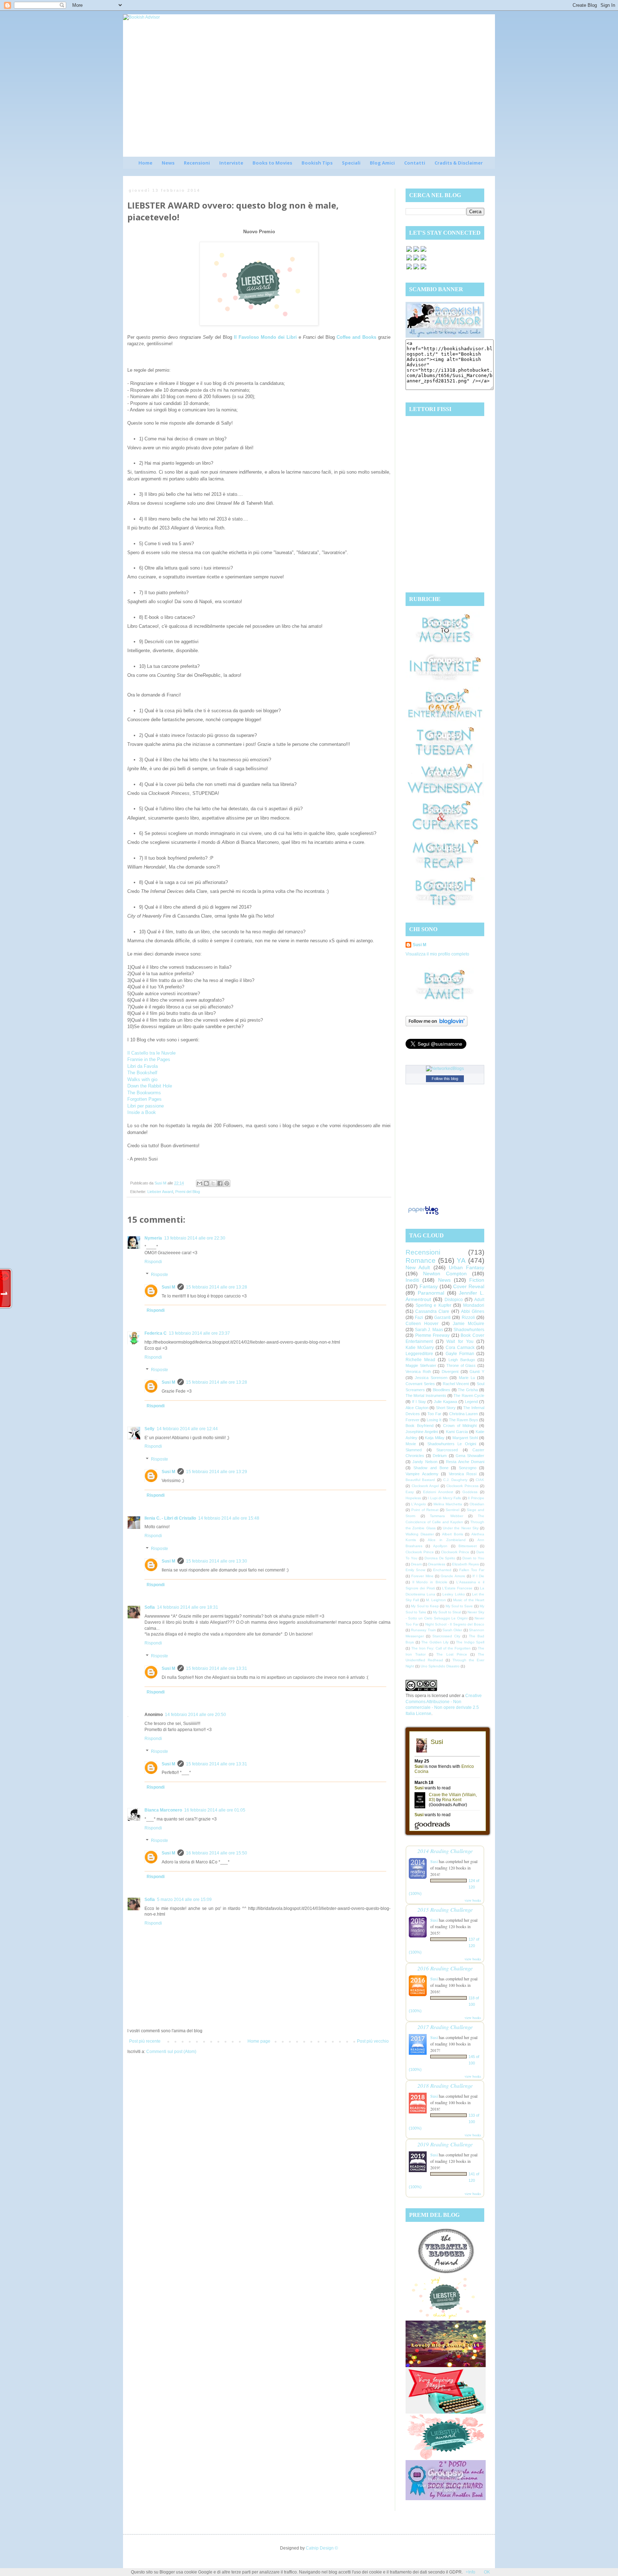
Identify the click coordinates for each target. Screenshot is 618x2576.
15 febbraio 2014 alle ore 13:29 (217, 1472)
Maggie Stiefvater (421, 1365)
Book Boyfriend (420, 1426)
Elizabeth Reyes (465, 1564)
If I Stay (419, 1402)
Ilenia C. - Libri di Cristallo (170, 1518)
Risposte (160, 1275)
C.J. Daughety (455, 1480)
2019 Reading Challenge (445, 2144)
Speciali (351, 163)
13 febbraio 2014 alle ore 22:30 (195, 1238)
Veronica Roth (418, 1372)
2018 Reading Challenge (445, 2085)
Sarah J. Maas (429, 1330)
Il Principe (476, 1498)
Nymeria (153, 1238)
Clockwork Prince (420, 1552)
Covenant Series (420, 1384)
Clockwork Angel (425, 1486)
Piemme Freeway (433, 1335)
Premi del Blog (188, 1192)
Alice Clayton (417, 1408)
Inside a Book (142, 1112)
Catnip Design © (322, 2548)
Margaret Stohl (465, 1438)
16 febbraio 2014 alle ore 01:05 (215, 1810)
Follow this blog (445, 1079)
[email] (423, 260)
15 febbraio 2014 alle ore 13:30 (217, 1561)
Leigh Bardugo (462, 1360)
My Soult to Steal (447, 1612)
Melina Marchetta (448, 1504)
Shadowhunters (469, 1330)
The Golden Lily (435, 1642)
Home (145, 163)
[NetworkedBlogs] (445, 1069)
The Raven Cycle (469, 1395)
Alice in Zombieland (447, 1540)
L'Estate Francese (457, 1588)
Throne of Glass (461, 1365)
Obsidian (477, 1504)
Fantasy (429, 1286)
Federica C (156, 1333)
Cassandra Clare (432, 1311)
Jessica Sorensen (431, 1378)
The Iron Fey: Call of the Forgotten (441, 1648)
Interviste (231, 163)
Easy (410, 1492)
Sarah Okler (452, 1630)
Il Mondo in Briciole (430, 1582)
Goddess (470, 1492)
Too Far (434, 1414)
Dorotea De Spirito (440, 1558)
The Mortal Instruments (426, 1395)
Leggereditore (419, 1354)
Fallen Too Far (472, 1570)
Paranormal (431, 1293)
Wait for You (460, 1341)
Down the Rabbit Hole (150, 1086)
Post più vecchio (373, 2041)
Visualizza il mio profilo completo (437, 954)
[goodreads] (423, 251)
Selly (149, 1429)
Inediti (412, 1280)
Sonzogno (468, 1468)
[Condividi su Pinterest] (227, 1183)
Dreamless (437, 1564)
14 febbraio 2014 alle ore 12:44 (187, 1429)
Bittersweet (468, 1546)
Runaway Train (423, 1630)
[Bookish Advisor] (445, 336)
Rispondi (153, 1262)
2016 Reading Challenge (445, 1968)
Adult (479, 1300)
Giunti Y (477, 1372)
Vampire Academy (422, 1474)
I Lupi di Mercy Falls (444, 1498)
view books (473, 1900)
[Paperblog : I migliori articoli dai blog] (423, 1215)
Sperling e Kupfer (433, 1305)
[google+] (409, 269)
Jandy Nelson (425, 1462)
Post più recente (145, 2041)
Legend (471, 1402)
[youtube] (416, 269)
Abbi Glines (473, 1311)
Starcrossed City (446, 1636)
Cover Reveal (469, 1286)
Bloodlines (442, 1390)
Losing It (434, 1420)
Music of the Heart (469, 1600)
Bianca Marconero (163, 1810)
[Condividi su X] (213, 1183)
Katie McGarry (420, 1348)
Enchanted (442, 1570)
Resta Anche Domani (465, 1462)
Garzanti (442, 1318)
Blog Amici (382, 163)
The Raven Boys (463, 1420)
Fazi (419, 1318)
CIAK (480, 1480)
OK (487, 2572)
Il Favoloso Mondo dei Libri (265, 337)
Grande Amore (453, 1576)
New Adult (418, 1267)
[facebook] (409, 251)
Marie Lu (467, 1378)
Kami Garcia (457, 1432)
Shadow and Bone (431, 1468)
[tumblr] (423, 269)
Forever (413, 1420)
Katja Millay (435, 1438)
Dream (416, 1564)
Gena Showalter (470, 1456)
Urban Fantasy (467, 1267)
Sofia (150, 1607)
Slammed (414, 1450)
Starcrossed (447, 1450)
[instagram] (416, 260)
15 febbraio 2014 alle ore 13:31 (217, 1668)
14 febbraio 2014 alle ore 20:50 (195, 1715)
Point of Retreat (425, 1510)
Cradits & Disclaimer (459, 163)
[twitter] (416, 251)
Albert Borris (453, 1534)
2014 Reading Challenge (445, 1851)
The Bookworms (144, 1093)
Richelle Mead (420, 1360)
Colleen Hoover (422, 1324)
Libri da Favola (143, 1066)
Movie (411, 1444)
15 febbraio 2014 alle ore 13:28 (217, 1287)
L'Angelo (419, 1504)
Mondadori (474, 1305)
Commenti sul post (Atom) (171, 2052)
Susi (434, 1861)
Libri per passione (146, 1106)
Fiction (477, 1280)
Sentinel (452, 1510)
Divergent (450, 1372)
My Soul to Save (459, 1606)
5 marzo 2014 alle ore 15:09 (184, 1900)
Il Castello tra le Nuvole (151, 1053)
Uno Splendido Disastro (440, 1666)
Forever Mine (422, 1576)
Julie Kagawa (445, 1402)
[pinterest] (409, 260)
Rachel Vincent (456, 1384)
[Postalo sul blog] (206, 1183)
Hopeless (413, 1498)
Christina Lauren (464, 1414)
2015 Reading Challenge (445, 1909)
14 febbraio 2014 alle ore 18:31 (188, 1607)
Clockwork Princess (462, 1486)
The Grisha (468, 1390)
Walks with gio (142, 1079)
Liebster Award (160, 1192)
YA (461, 1260)
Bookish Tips (317, 163)
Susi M (168, 1287)
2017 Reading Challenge (445, 2027)
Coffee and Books (356, 337)
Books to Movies (272, 163)
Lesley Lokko (453, 1594)
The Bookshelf (142, 1073)
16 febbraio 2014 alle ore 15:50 (217, 1853)
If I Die (478, 1576)
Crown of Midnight (460, 1426)
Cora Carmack (460, 1348)
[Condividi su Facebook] (220, 1183)
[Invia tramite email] (200, 1183)
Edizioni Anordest (438, 1492)
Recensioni (197, 163)
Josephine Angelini (422, 1432)
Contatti (415, 163)
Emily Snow (415, 1570)
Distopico (454, 1300)
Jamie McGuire (469, 1324)
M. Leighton (436, 1600)
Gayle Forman (460, 1354)
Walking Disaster (420, 1534)
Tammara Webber (447, 1516)
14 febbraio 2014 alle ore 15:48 (229, 1518)
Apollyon (440, 1546)
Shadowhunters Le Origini (452, 1444)
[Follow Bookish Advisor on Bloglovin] (436, 1025)
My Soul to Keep (425, 1606)
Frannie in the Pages (149, 1059)
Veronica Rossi (463, 1474)
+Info (470, 2572)
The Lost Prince (452, 1654)
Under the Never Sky (461, 1528)
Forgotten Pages (144, 1099)
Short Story (446, 1408)
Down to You (473, 1558)
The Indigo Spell (470, 1642)
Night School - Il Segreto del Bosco (455, 1624)
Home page (259, 2041)
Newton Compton (445, 1274)
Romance (421, 1260)
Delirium (440, 1456)
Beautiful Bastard (420, 1480)
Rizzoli (468, 1318)
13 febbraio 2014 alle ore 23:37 (199, 1333)
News (168, 163)
